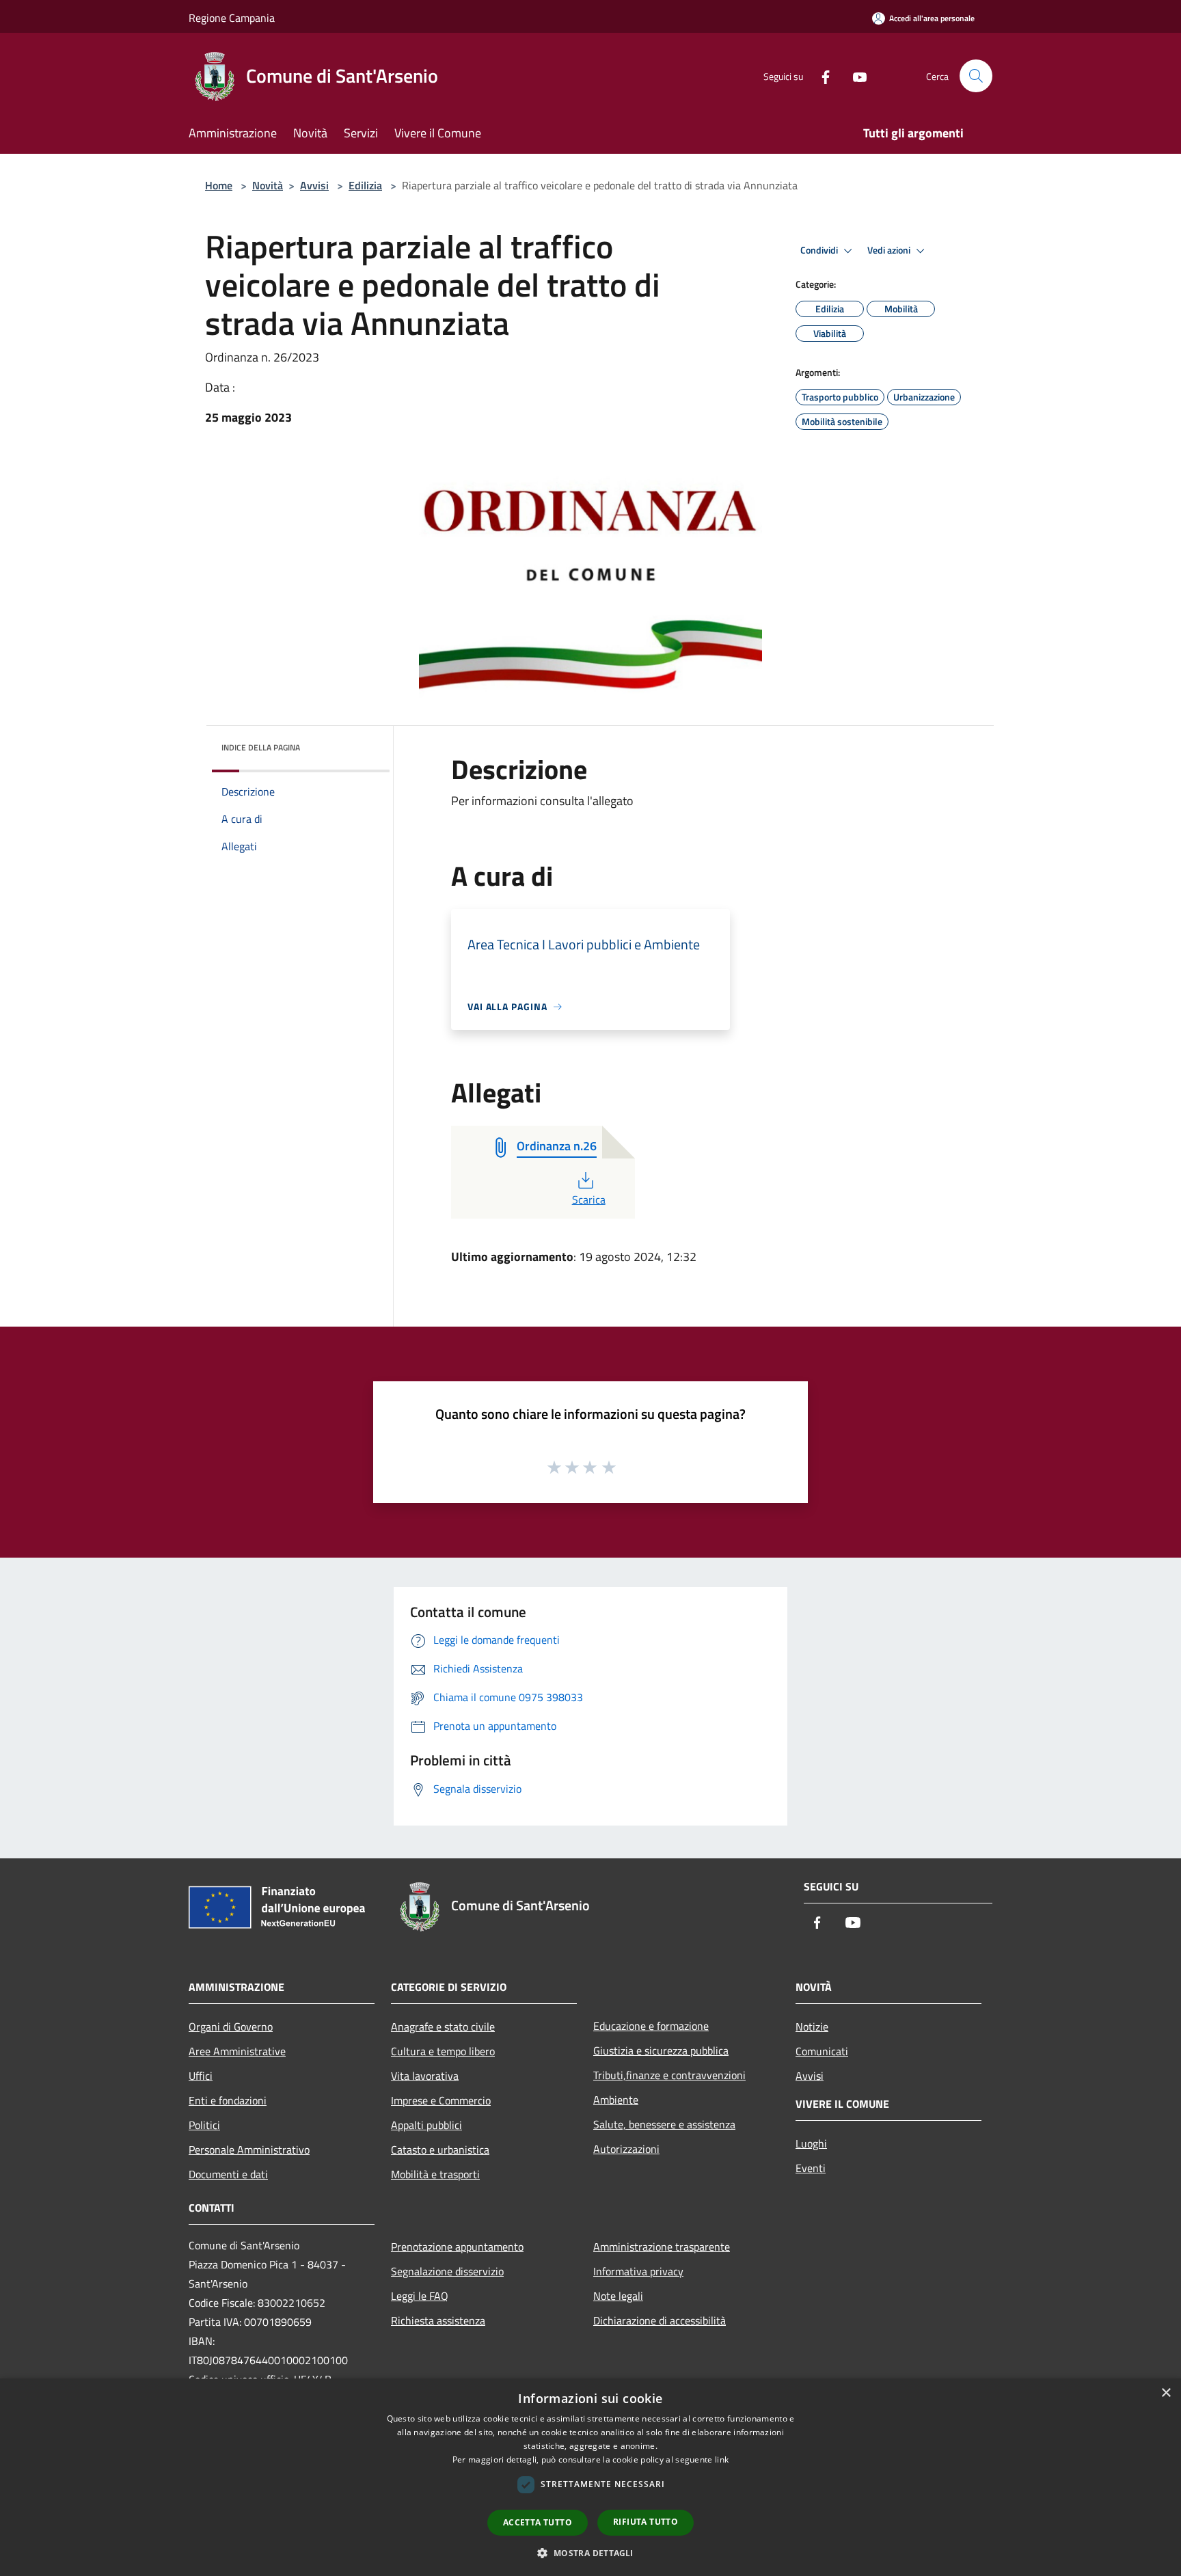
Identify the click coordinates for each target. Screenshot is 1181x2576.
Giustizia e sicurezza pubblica (661, 2050)
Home (219, 185)
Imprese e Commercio (441, 2100)
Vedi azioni (890, 250)
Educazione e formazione (651, 2026)
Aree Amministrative (237, 2051)
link (722, 2459)
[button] (590, 2553)
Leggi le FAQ (420, 2296)
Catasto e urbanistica (440, 2150)
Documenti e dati (228, 2174)
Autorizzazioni (626, 2149)
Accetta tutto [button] (538, 2522)
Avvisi (314, 185)
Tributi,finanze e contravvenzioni (669, 2075)
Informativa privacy (638, 2271)
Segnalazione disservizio (447, 2271)
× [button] (1166, 2393)
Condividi (820, 250)
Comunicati (822, 2051)
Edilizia (365, 185)
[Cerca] (976, 76)
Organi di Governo (231, 2026)
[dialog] (590, 2477)
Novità (268, 185)
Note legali (618, 2296)
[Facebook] (820, 76)
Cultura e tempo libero (443, 2051)
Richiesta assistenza (438, 2320)
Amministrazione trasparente (662, 2247)
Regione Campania (232, 18)
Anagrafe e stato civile (443, 2026)
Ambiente (616, 2100)
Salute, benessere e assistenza (664, 2124)
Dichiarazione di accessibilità (660, 2320)
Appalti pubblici (426, 2125)
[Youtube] (854, 76)
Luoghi (811, 2143)
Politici (204, 2125)
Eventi (811, 2168)
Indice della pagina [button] (261, 747)
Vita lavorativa (425, 2076)
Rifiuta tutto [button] (646, 2522)
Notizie (812, 2026)
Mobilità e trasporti (435, 2174)
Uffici (201, 2076)
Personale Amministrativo (249, 2150)
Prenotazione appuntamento (457, 2247)
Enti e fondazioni (228, 2100)
